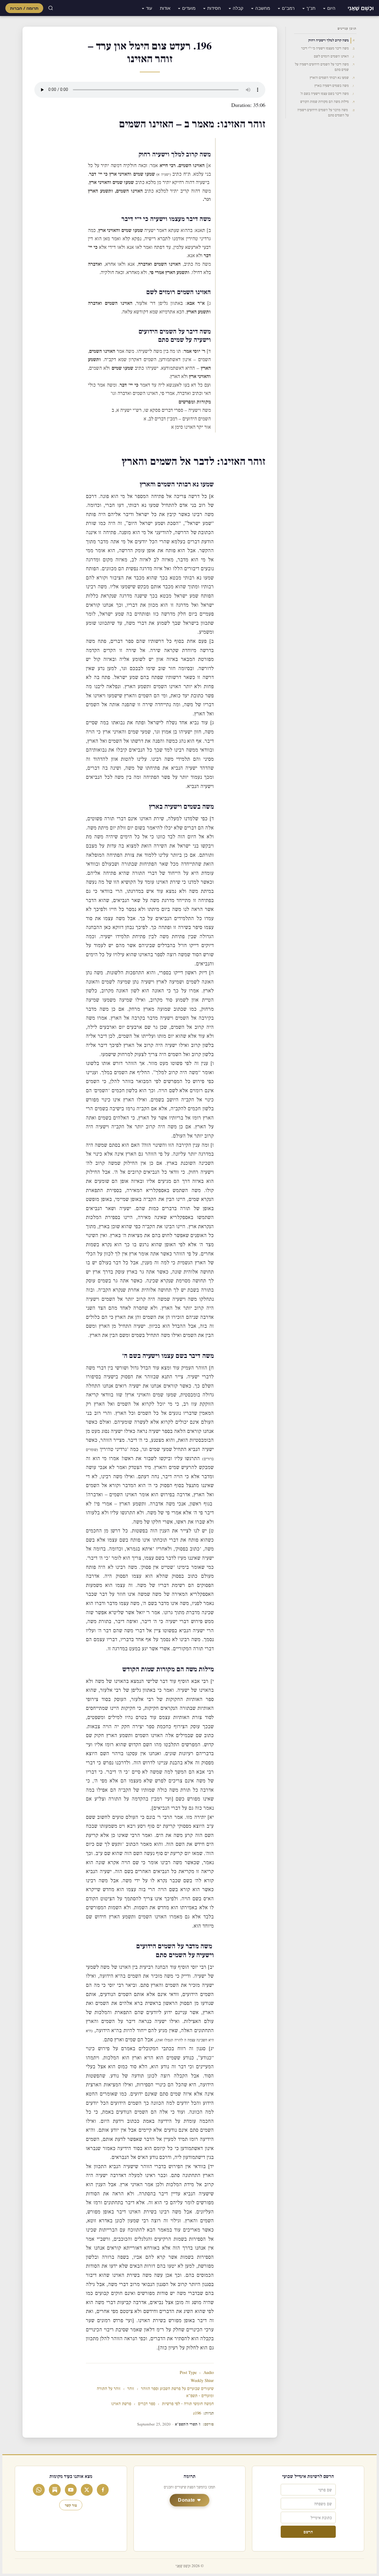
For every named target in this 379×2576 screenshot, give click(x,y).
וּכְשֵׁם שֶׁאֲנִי (361, 8)
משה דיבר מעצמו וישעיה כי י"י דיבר (325, 48)
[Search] (51, 8)
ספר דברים (147, 2404)
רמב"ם (288, 8)
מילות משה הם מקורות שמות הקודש (325, 102)
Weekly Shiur (202, 2381)
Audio (209, 2373)
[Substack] (55, 2490)
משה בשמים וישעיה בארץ (332, 86)
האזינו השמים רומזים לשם (331, 56)
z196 (197, 2413)
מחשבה (263, 8)
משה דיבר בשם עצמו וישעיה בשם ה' (325, 94)
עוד (149, 8)
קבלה (238, 8)
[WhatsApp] (39, 2490)
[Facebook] (103, 2490)
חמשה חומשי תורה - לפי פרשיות (188, 2404)
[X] (87, 2490)
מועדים (189, 8)
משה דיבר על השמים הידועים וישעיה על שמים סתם (322, 67)
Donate (186, 2500)
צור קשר (71, 2505)
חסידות (214, 8)
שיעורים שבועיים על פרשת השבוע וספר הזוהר (177, 2389)
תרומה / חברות (24, 8)
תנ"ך (311, 8)
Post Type (188, 2373)
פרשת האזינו (121, 2404)
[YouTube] (71, 2490)
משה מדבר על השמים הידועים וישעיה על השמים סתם (323, 113)
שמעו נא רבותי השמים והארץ (329, 78)
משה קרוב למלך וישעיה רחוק (329, 40)
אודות (165, 8)
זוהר (131, 2389)
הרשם (308, 2532)
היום (331, 8)
